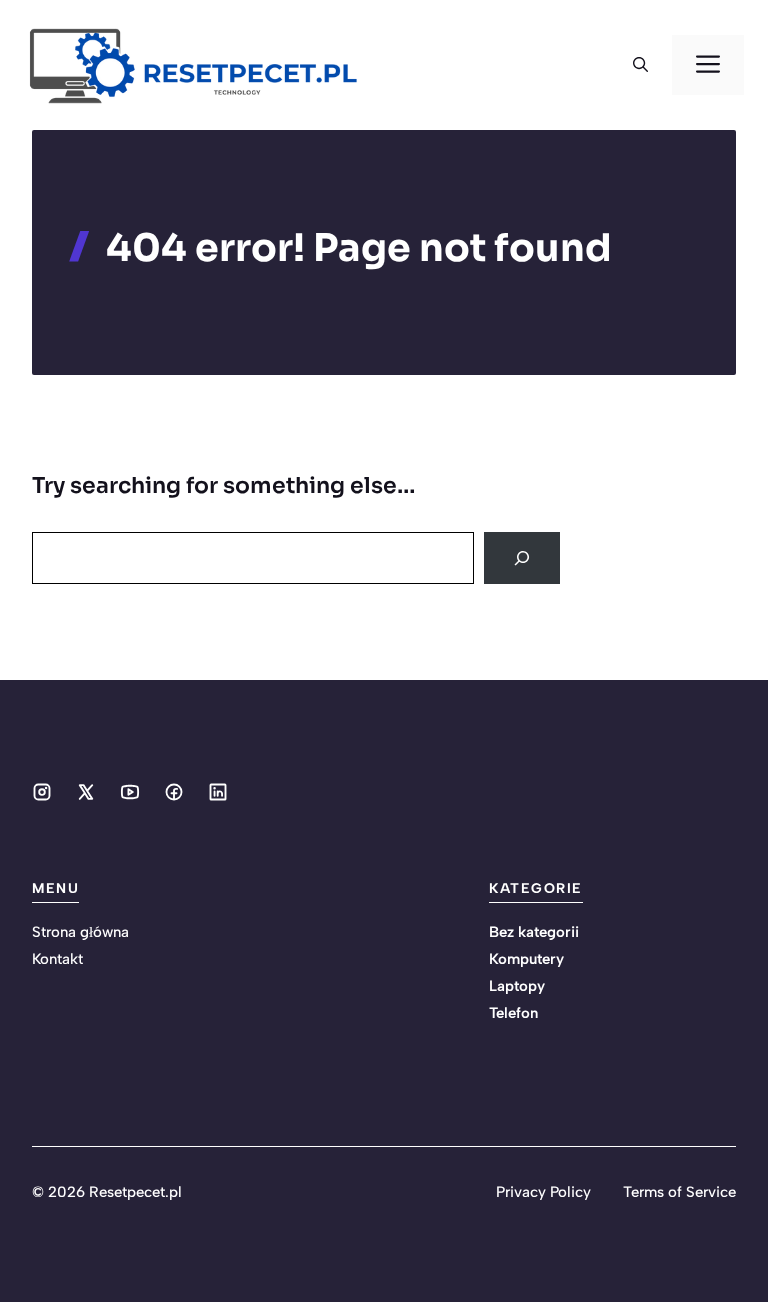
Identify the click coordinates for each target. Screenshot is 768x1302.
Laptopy (517, 986)
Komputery (526, 959)
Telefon (513, 1013)
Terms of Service (679, 1192)
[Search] (522, 558)
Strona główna (80, 932)
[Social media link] (42, 792)
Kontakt (57, 959)
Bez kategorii (534, 932)
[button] (640, 65)
